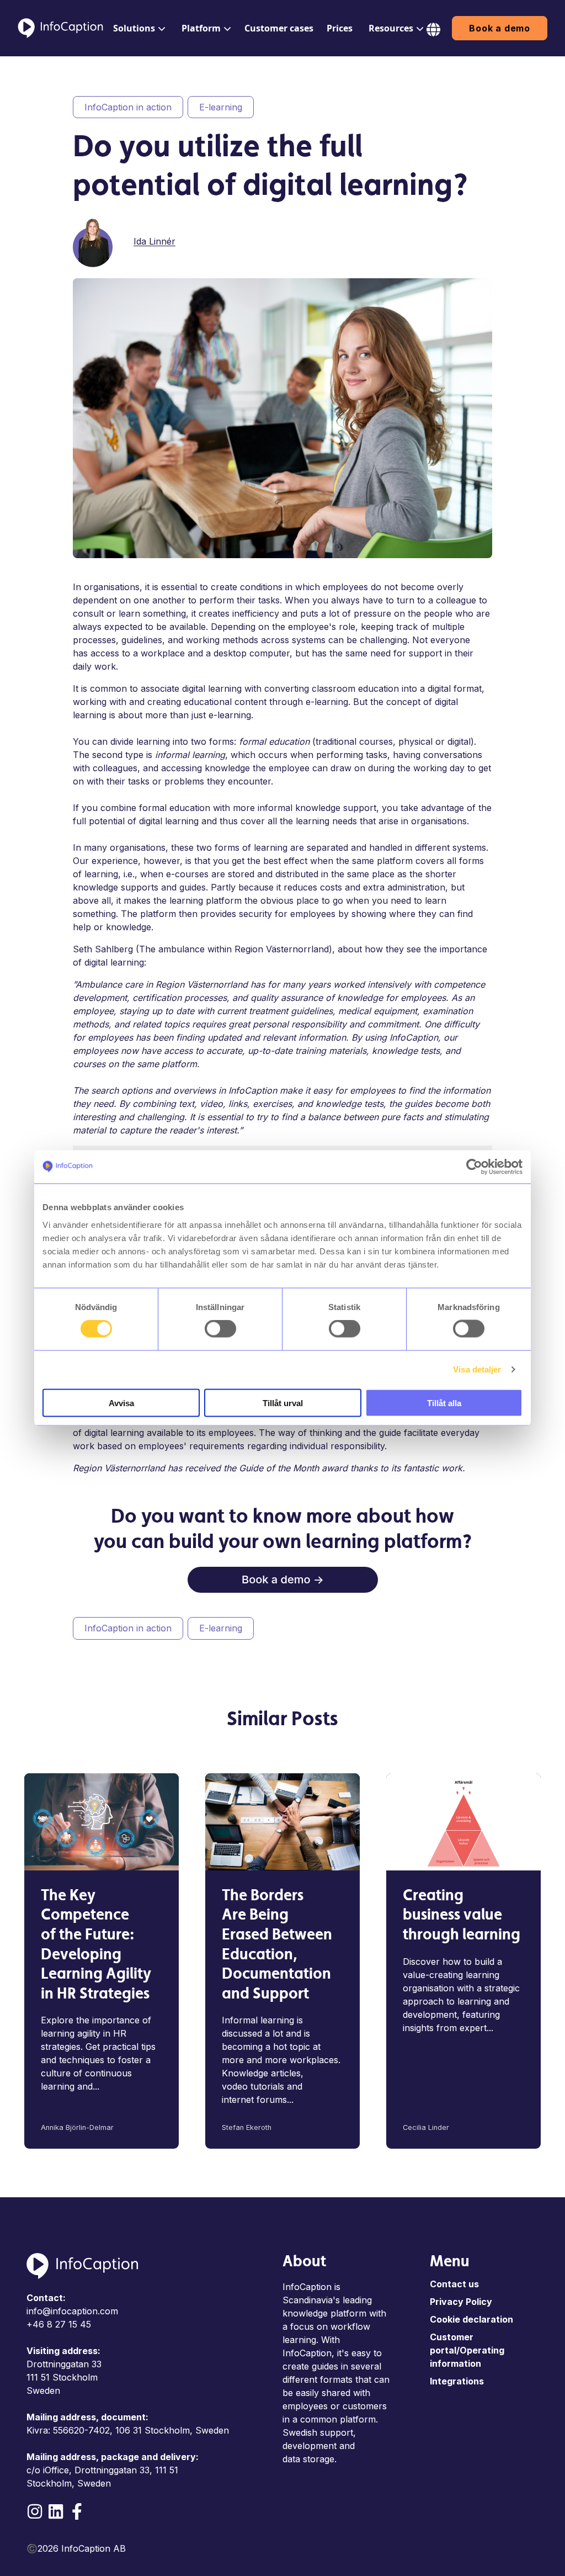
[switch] (220, 1329)
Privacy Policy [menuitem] (461, 2302)
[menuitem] (137, 28)
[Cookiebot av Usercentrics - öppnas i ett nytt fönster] (474, 1167)
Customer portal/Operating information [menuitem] (467, 2350)
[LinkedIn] (56, 2511)
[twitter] (469, 240)
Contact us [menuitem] (454, 2284)
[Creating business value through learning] (463, 1822)
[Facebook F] (77, 2511)
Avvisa (121, 1403)
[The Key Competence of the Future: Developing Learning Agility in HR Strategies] (102, 1822)
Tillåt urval (283, 1403)
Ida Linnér (154, 241)
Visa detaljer (477, 1369)
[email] (484, 240)
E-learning (221, 107)
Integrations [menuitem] (457, 2381)
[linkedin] (454, 240)
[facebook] (438, 240)
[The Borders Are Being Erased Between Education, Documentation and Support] (282, 1822)
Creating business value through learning (462, 1916)
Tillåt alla (444, 1403)
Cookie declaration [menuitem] (471, 2319)
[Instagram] (35, 2511)
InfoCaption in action (128, 107)
